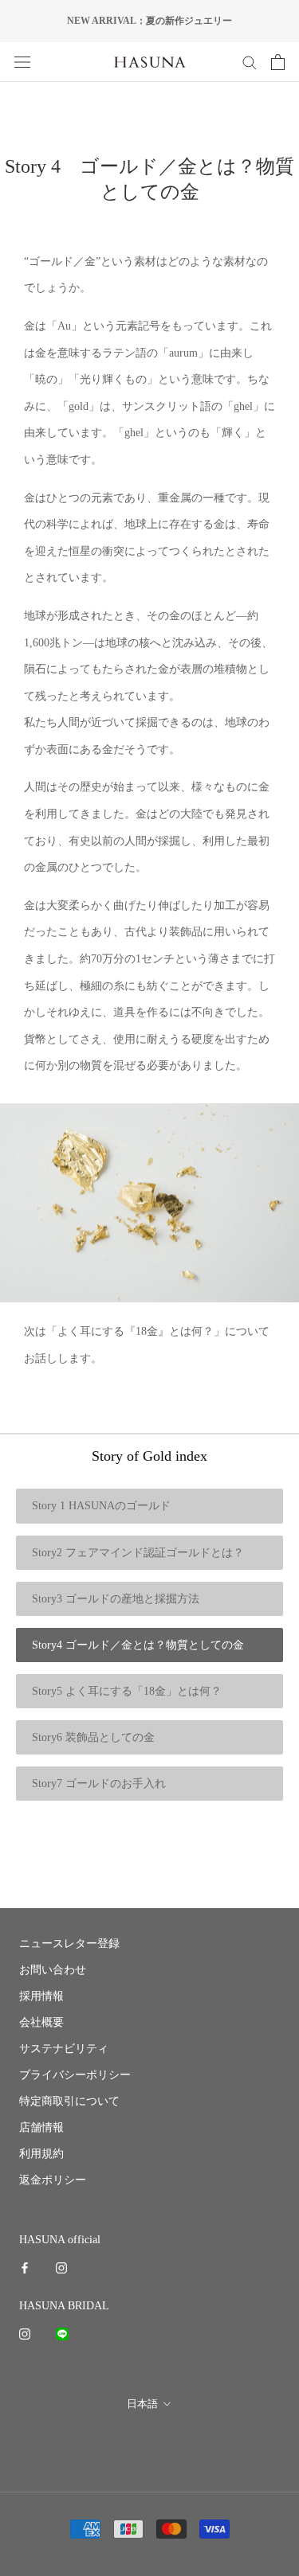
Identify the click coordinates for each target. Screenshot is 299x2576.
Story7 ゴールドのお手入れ (99, 1784)
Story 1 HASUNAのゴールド (101, 1506)
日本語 (142, 2404)
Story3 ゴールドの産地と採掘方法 (116, 1599)
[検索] (250, 62)
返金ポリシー (53, 2180)
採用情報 (41, 1996)
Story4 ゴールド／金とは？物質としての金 (138, 1645)
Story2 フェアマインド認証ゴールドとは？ (138, 1553)
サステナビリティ (64, 2049)
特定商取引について (69, 2101)
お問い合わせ (53, 1970)
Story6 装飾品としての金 (93, 1737)
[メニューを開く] (22, 62)
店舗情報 (41, 2127)
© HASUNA (149, 2439)
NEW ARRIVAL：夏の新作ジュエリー (149, 21)
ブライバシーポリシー (75, 2075)
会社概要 (41, 2022)
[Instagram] (61, 2268)
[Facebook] (25, 2268)
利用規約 (41, 2154)
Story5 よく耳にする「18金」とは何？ (127, 1691)
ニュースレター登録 (69, 1944)
